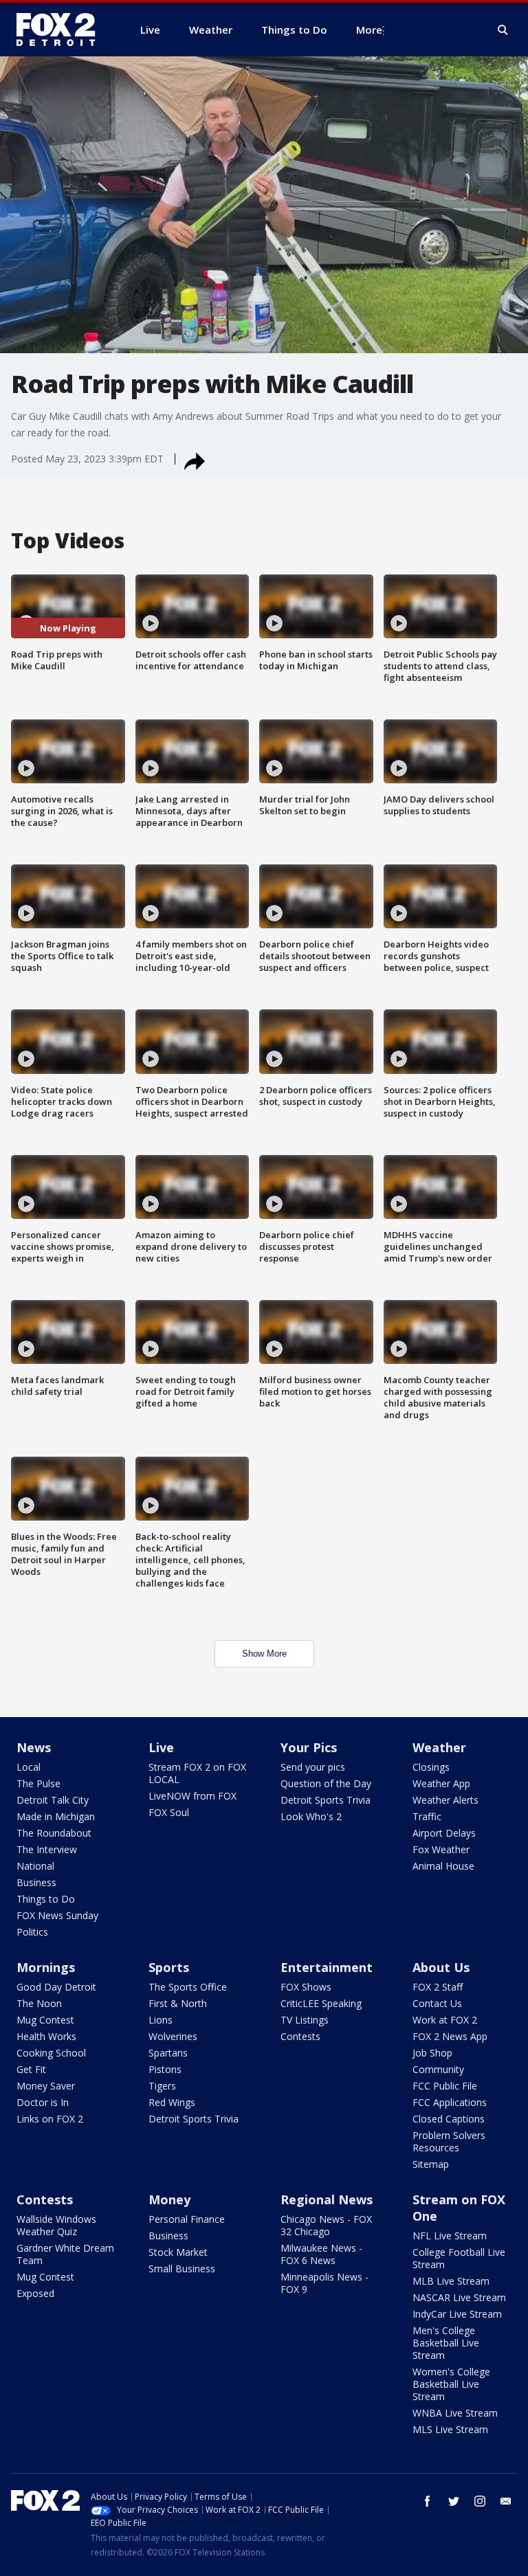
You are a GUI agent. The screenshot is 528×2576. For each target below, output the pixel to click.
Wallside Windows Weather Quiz (56, 2225)
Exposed (35, 2293)
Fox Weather (441, 1849)
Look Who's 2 (311, 1816)
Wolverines (173, 2036)
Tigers (162, 2086)
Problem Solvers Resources (449, 2141)
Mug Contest (45, 2020)
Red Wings (172, 2102)
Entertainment (327, 1967)
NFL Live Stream (450, 2236)
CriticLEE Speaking (321, 2003)
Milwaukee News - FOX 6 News (321, 2254)
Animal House (443, 1866)
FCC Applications (450, 2102)
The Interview (47, 1849)
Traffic (427, 1816)
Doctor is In (43, 2102)
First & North (178, 2003)
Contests (300, 2036)
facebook (428, 2501)
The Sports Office (188, 1987)
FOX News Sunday (57, 1915)
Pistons (165, 2069)
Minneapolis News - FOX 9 (324, 2283)
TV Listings (305, 2020)
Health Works (46, 2036)
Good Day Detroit (56, 1987)
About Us (441, 1967)
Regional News (327, 2199)
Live (161, 1747)
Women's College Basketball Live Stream (451, 2384)
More (369, 30)
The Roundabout (54, 1833)
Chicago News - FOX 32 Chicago (326, 2225)
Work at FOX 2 (445, 2020)
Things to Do (46, 1899)
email (506, 2501)
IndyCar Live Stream (457, 2314)
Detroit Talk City (53, 1800)
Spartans (168, 2053)
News (34, 1747)
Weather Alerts (445, 1800)
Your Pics (309, 1747)
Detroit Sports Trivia (326, 1800)
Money (169, 2199)
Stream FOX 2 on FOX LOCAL (197, 1773)
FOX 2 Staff (438, 1987)
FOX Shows (306, 1987)
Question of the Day (326, 1783)
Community (438, 2069)
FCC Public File (445, 2086)
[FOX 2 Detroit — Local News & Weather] (62, 30)
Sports (169, 1967)
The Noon (39, 2003)
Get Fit (31, 2069)
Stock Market (178, 2252)
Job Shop (432, 2053)
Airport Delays (444, 1833)
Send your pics (313, 1767)
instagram (480, 2501)
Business (36, 1882)
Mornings (46, 1967)
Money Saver (46, 2086)
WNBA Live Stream (455, 2413)
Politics (32, 1932)
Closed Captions (449, 2119)
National (35, 1866)
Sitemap (431, 2164)
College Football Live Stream (459, 2258)
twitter (454, 2501)
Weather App (441, 1783)
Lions (161, 2020)
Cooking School (51, 2053)
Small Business (182, 2269)
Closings (431, 1767)
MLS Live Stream (450, 2429)
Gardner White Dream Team (65, 2254)
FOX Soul (169, 1812)
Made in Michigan (56, 1816)
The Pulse (38, 1783)
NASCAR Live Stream (459, 2297)
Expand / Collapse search (503, 30)
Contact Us (437, 2003)
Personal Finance (187, 2219)
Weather (439, 1747)
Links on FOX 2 (50, 2119)
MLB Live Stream (451, 2281)
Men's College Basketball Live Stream (446, 2343)
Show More (264, 1654)
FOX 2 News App (450, 2036)
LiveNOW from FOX (192, 1796)
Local (29, 1767)
